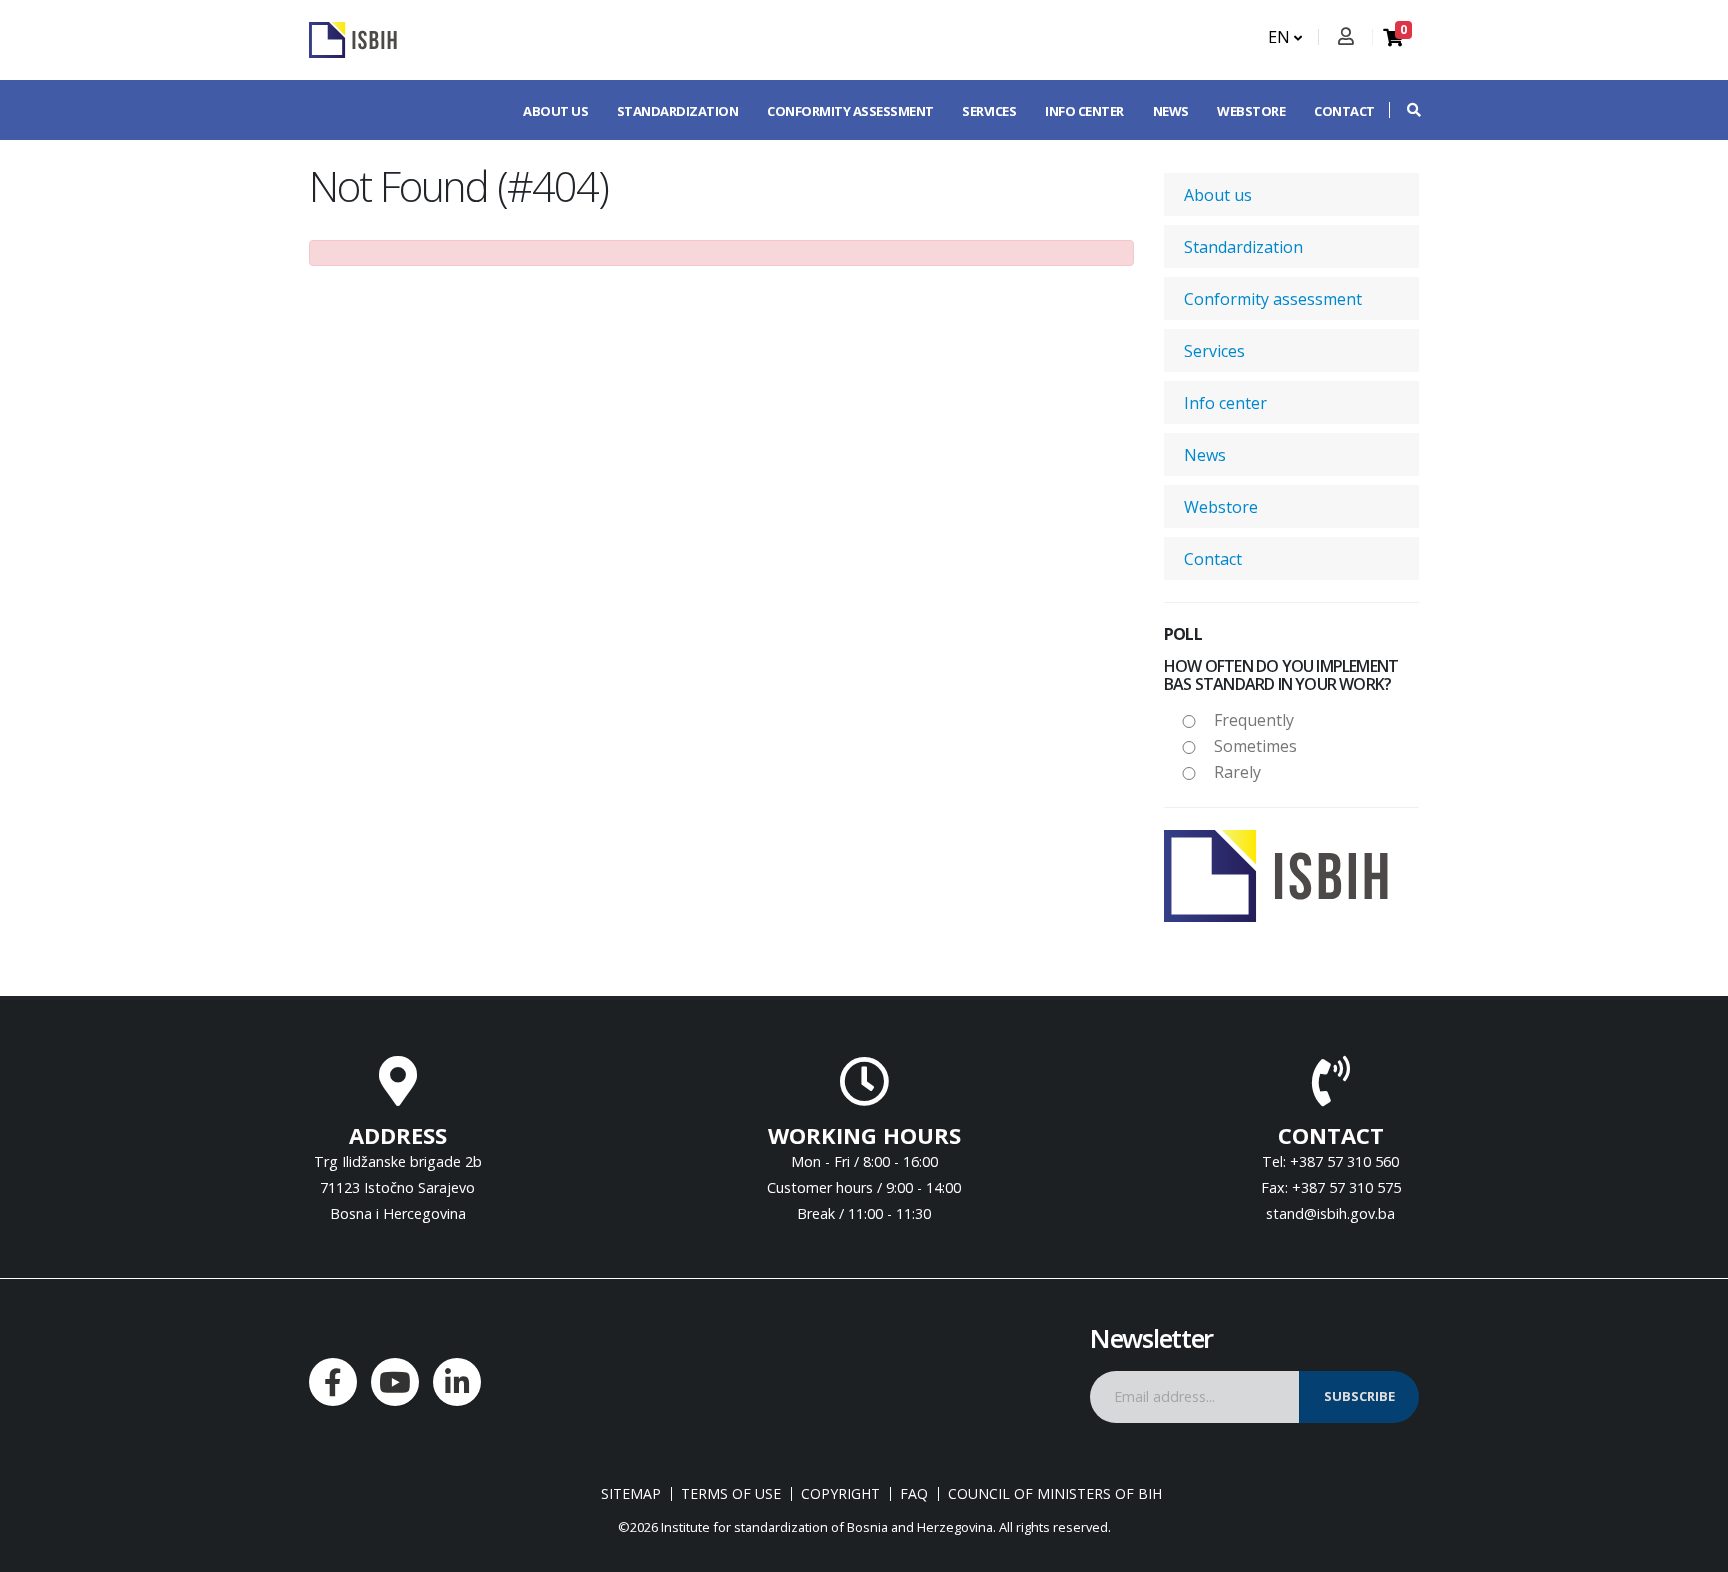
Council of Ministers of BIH (1055, 1494)
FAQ (914, 1494)
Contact (1344, 111)
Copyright (840, 1494)
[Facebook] (333, 1382)
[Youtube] (395, 1382)
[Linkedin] (457, 1382)
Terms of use (731, 1494)
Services (989, 111)
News (1171, 111)
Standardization (678, 111)
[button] (1404, 110)
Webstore (1251, 111)
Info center (1084, 111)
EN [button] (1281, 37)
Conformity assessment (850, 111)
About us (555, 111)
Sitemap (631, 1494)
